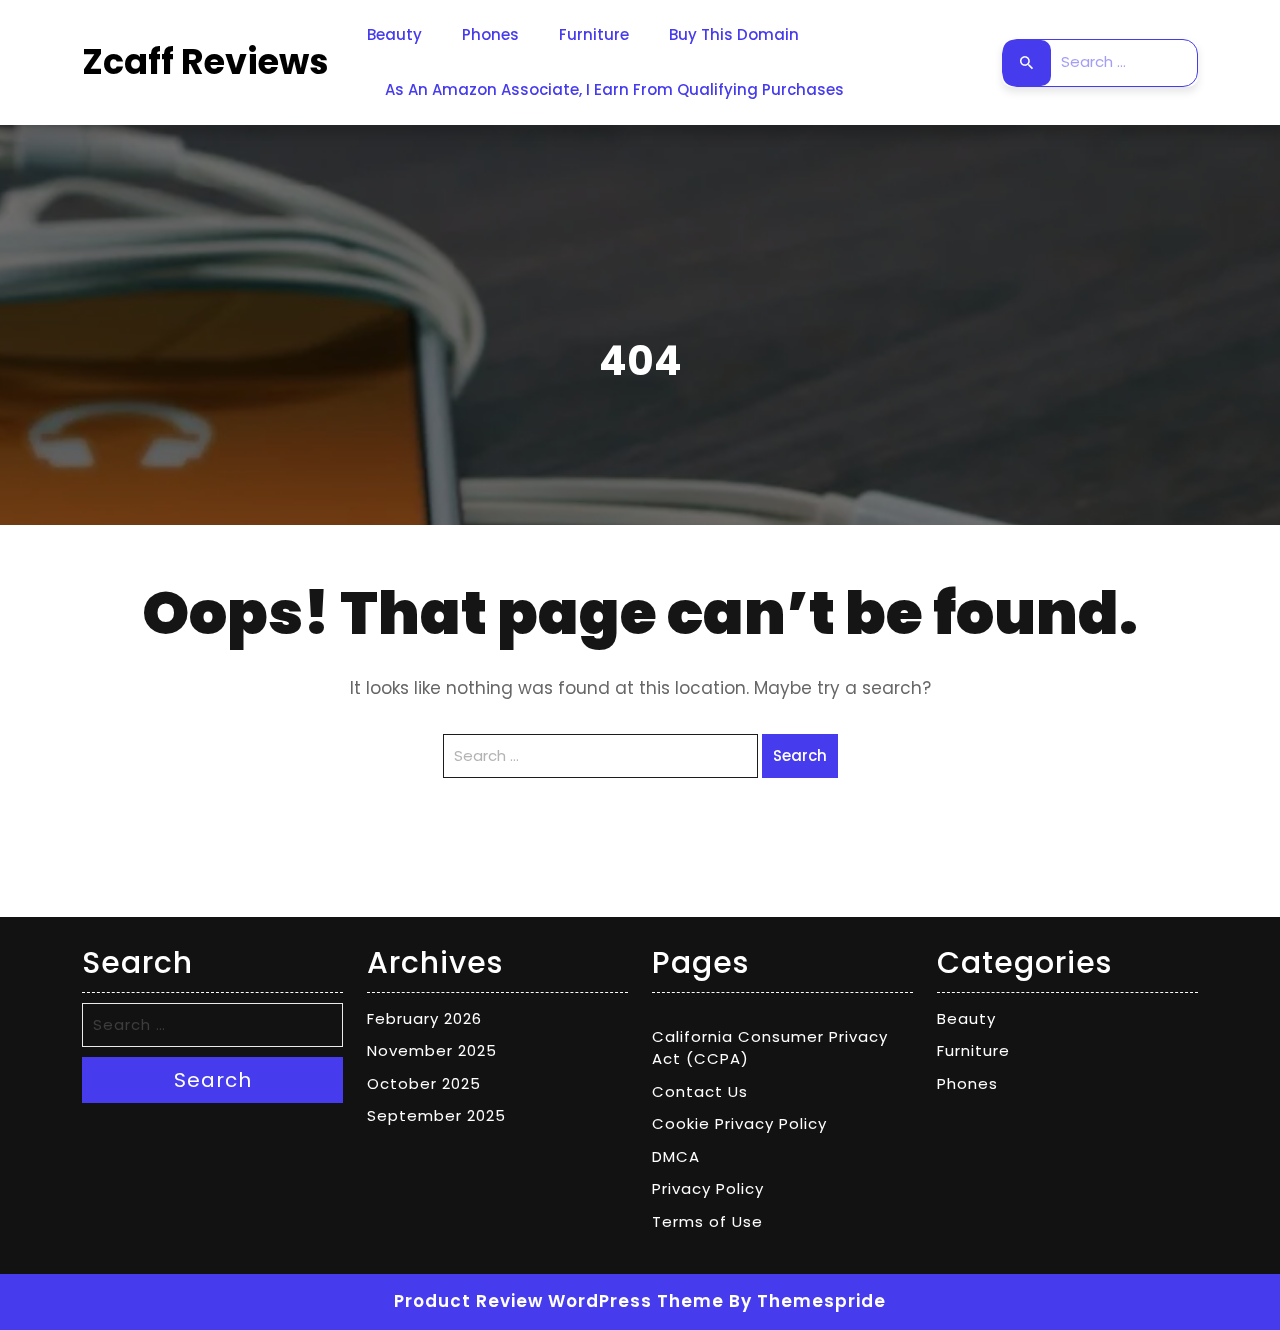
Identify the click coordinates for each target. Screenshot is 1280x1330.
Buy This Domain (734, 34)
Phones (490, 34)
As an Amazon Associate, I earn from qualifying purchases (614, 89)
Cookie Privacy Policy (739, 1123)
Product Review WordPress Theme (559, 1301)
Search (1027, 63)
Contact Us (700, 1091)
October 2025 (424, 1083)
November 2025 (432, 1050)
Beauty (394, 34)
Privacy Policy (708, 1188)
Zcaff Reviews (205, 61)
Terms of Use (707, 1221)
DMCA (676, 1156)
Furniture (594, 34)
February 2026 (424, 1018)
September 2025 (436, 1115)
